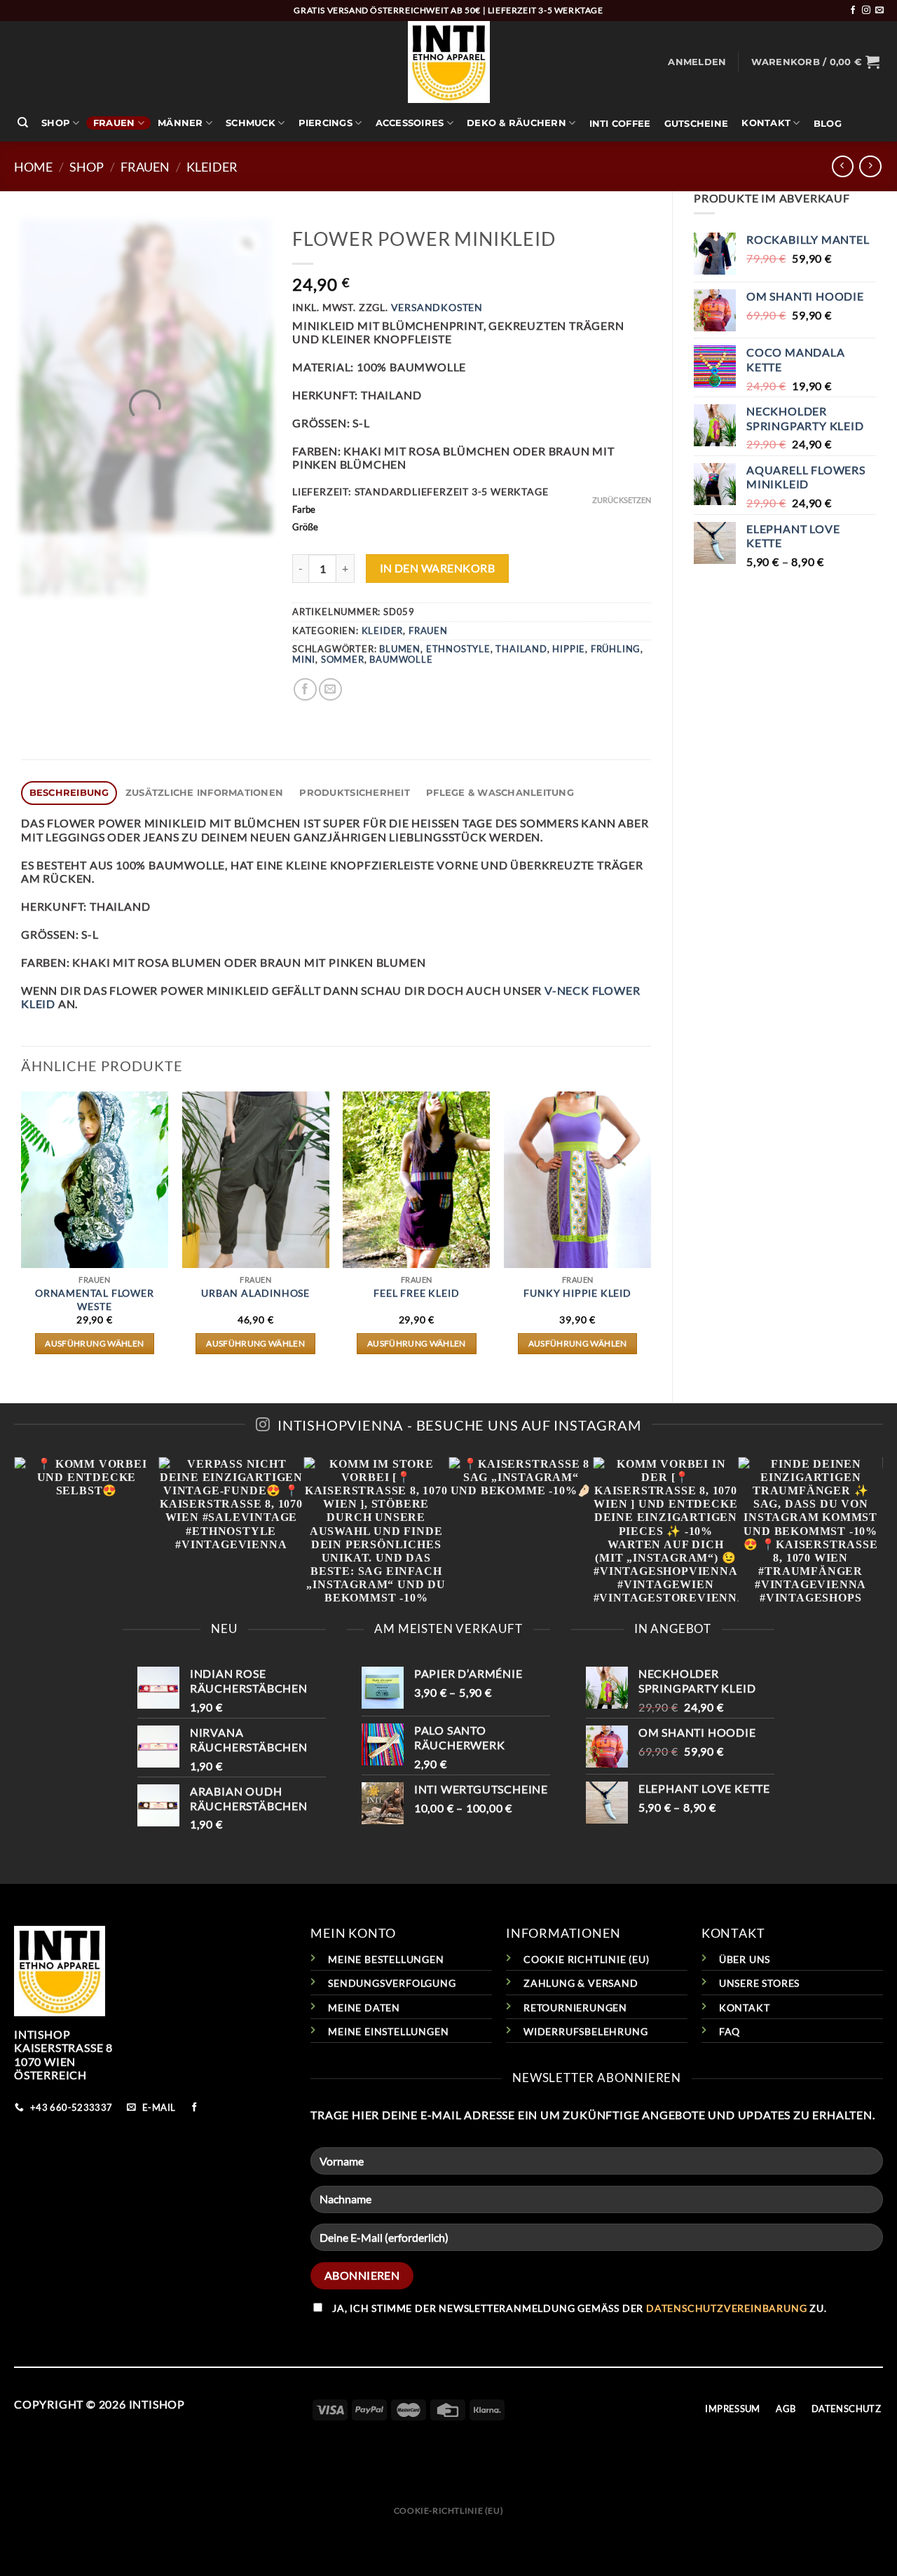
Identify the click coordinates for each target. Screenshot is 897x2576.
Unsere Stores (759, 1983)
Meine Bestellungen (386, 1959)
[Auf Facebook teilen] (305, 690)
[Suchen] (23, 123)
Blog (828, 124)
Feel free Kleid (416, 1293)
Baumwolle (401, 659)
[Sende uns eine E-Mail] (879, 11)
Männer (180, 123)
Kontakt (766, 123)
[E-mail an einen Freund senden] (330, 690)
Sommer (343, 659)
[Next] (650, 1235)
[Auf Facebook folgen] (853, 11)
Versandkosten (437, 307)
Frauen (114, 123)
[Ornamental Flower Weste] (95, 1180)
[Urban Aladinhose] (256, 1180)
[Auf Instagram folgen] (866, 11)
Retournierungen (575, 2007)
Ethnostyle (458, 649)
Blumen (400, 649)
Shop (56, 123)
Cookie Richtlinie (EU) (587, 1959)
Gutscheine (697, 124)
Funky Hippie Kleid (577, 1293)
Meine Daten (364, 2007)
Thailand (521, 649)
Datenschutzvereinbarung (726, 2308)
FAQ (730, 2031)
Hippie (569, 649)
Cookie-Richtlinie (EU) (448, 2510)
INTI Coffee (620, 124)
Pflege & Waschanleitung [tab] (500, 793)
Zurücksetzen (622, 500)
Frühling (616, 649)
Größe (305, 528)
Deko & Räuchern (516, 123)
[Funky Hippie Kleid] (577, 1180)
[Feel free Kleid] (416, 1180)
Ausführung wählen (94, 1343)
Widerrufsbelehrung (586, 2031)
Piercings (326, 123)
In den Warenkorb (437, 568)
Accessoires (410, 123)
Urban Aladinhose (255, 1293)
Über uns (745, 1959)
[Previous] (22, 1235)
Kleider (212, 167)
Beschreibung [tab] (69, 793)
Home (33, 167)
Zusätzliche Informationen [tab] (204, 793)
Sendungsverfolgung (392, 1983)
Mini (304, 659)
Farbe (304, 510)
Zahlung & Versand (581, 1983)
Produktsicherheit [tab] (354, 793)
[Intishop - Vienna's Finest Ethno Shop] (449, 62)
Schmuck (251, 123)
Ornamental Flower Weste (95, 1300)
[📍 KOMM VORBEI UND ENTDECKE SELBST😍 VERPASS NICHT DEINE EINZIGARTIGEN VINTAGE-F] (448, 1530)
